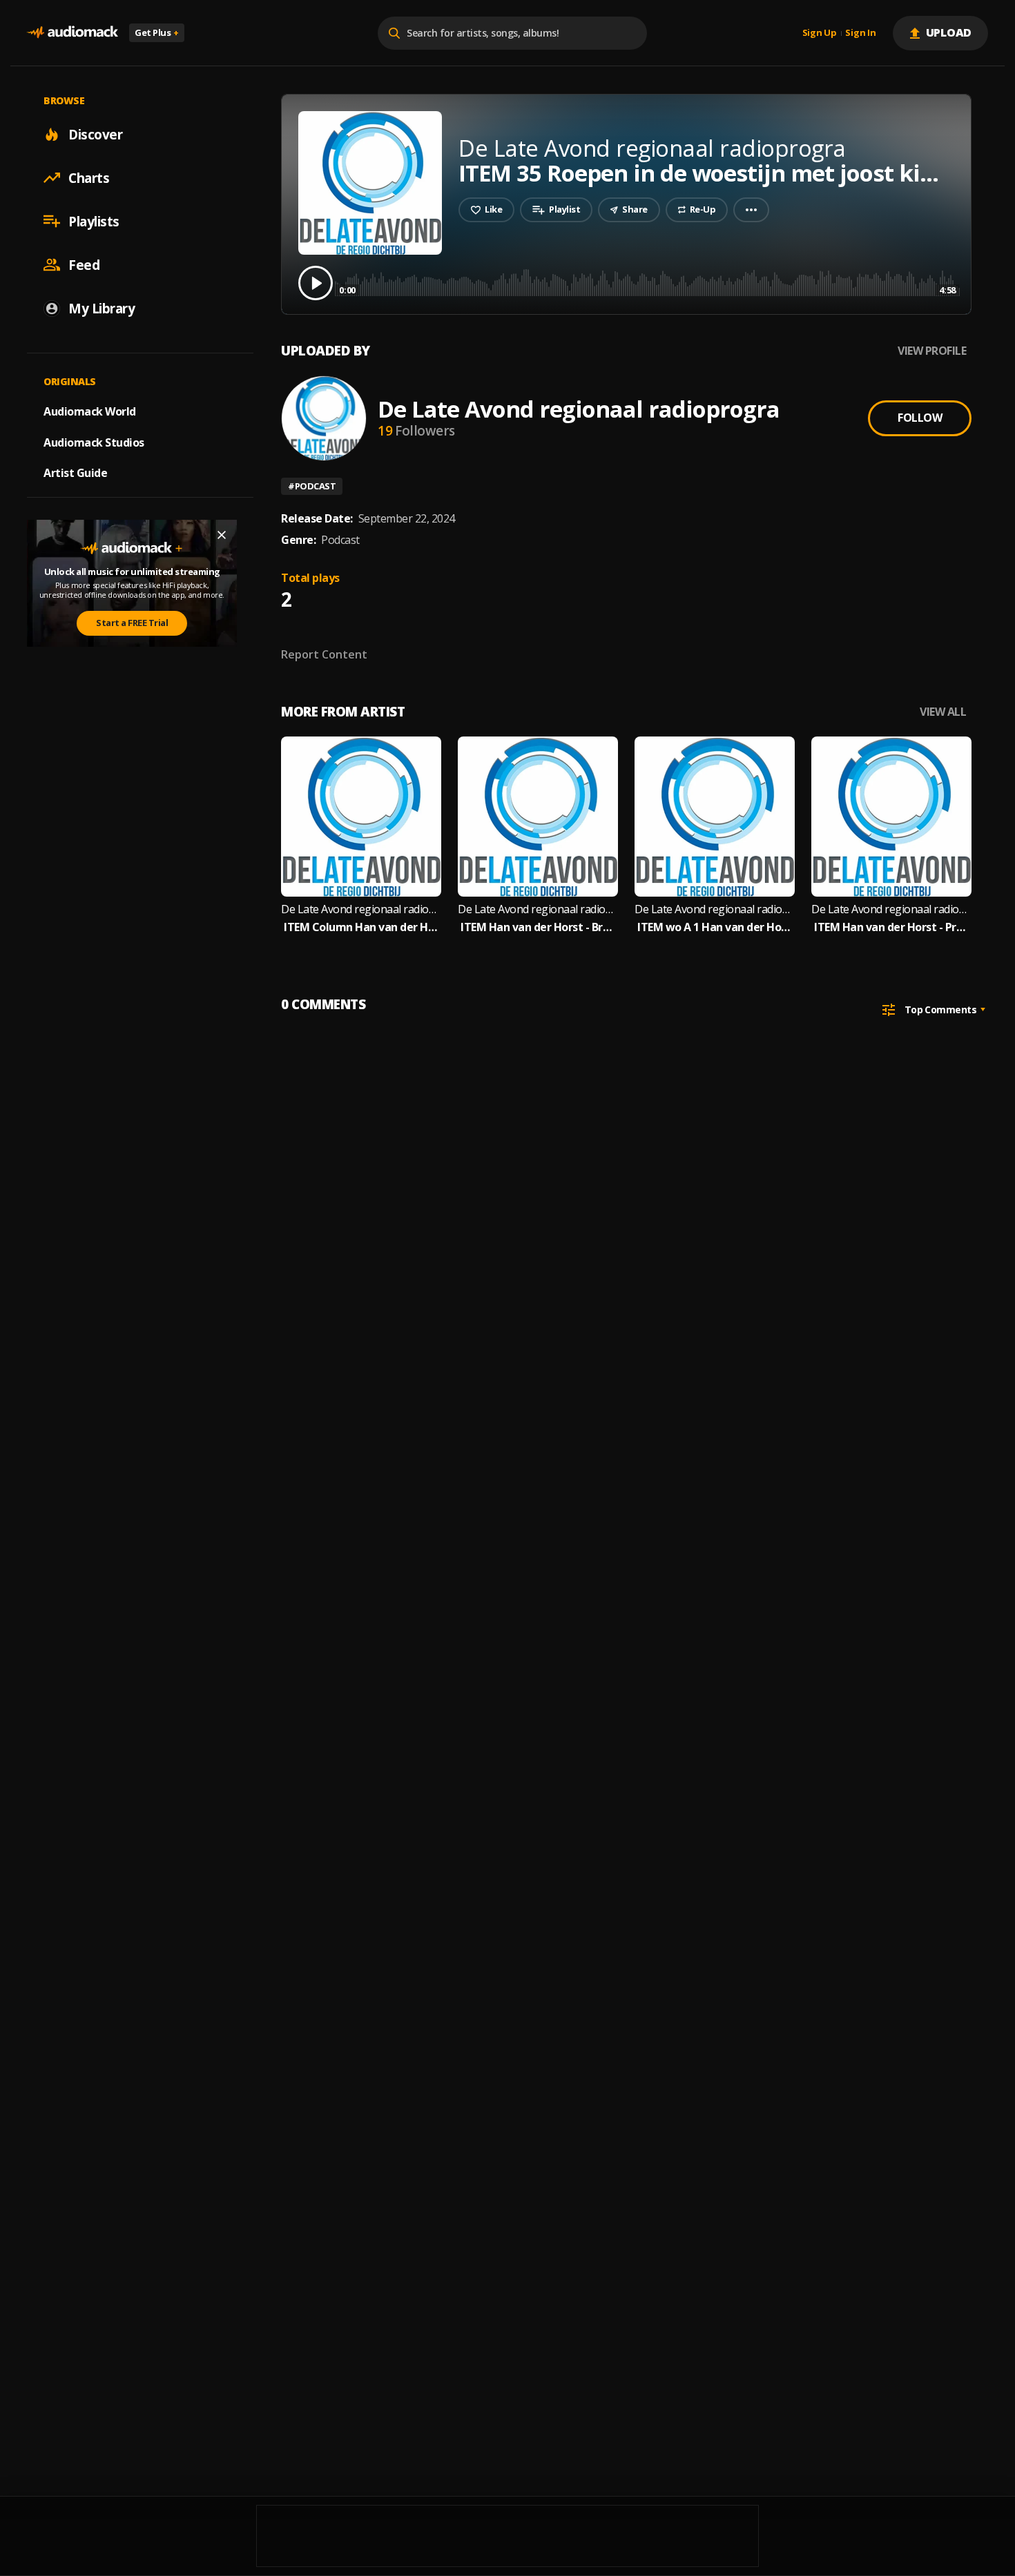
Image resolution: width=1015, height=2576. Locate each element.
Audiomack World (90, 411)
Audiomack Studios (94, 442)
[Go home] (72, 33)
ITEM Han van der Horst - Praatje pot (891, 927)
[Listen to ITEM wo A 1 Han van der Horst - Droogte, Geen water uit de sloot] (715, 817)
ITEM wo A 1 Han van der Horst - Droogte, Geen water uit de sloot (715, 927)
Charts (89, 177)
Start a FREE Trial (132, 623)
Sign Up (820, 33)
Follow (920, 418)
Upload (949, 32)
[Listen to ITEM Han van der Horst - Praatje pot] (891, 817)
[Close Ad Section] (222, 535)
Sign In (860, 33)
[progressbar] (647, 282)
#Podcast (312, 486)
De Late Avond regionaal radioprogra (579, 409)
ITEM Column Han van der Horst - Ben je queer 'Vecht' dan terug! (361, 927)
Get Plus (157, 32)
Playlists (94, 221)
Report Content (324, 654)
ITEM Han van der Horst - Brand (538, 927)
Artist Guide (75, 473)
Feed (84, 264)
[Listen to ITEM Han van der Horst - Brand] (538, 817)
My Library (101, 308)
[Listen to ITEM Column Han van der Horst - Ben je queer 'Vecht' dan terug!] (361, 817)
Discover (95, 134)
